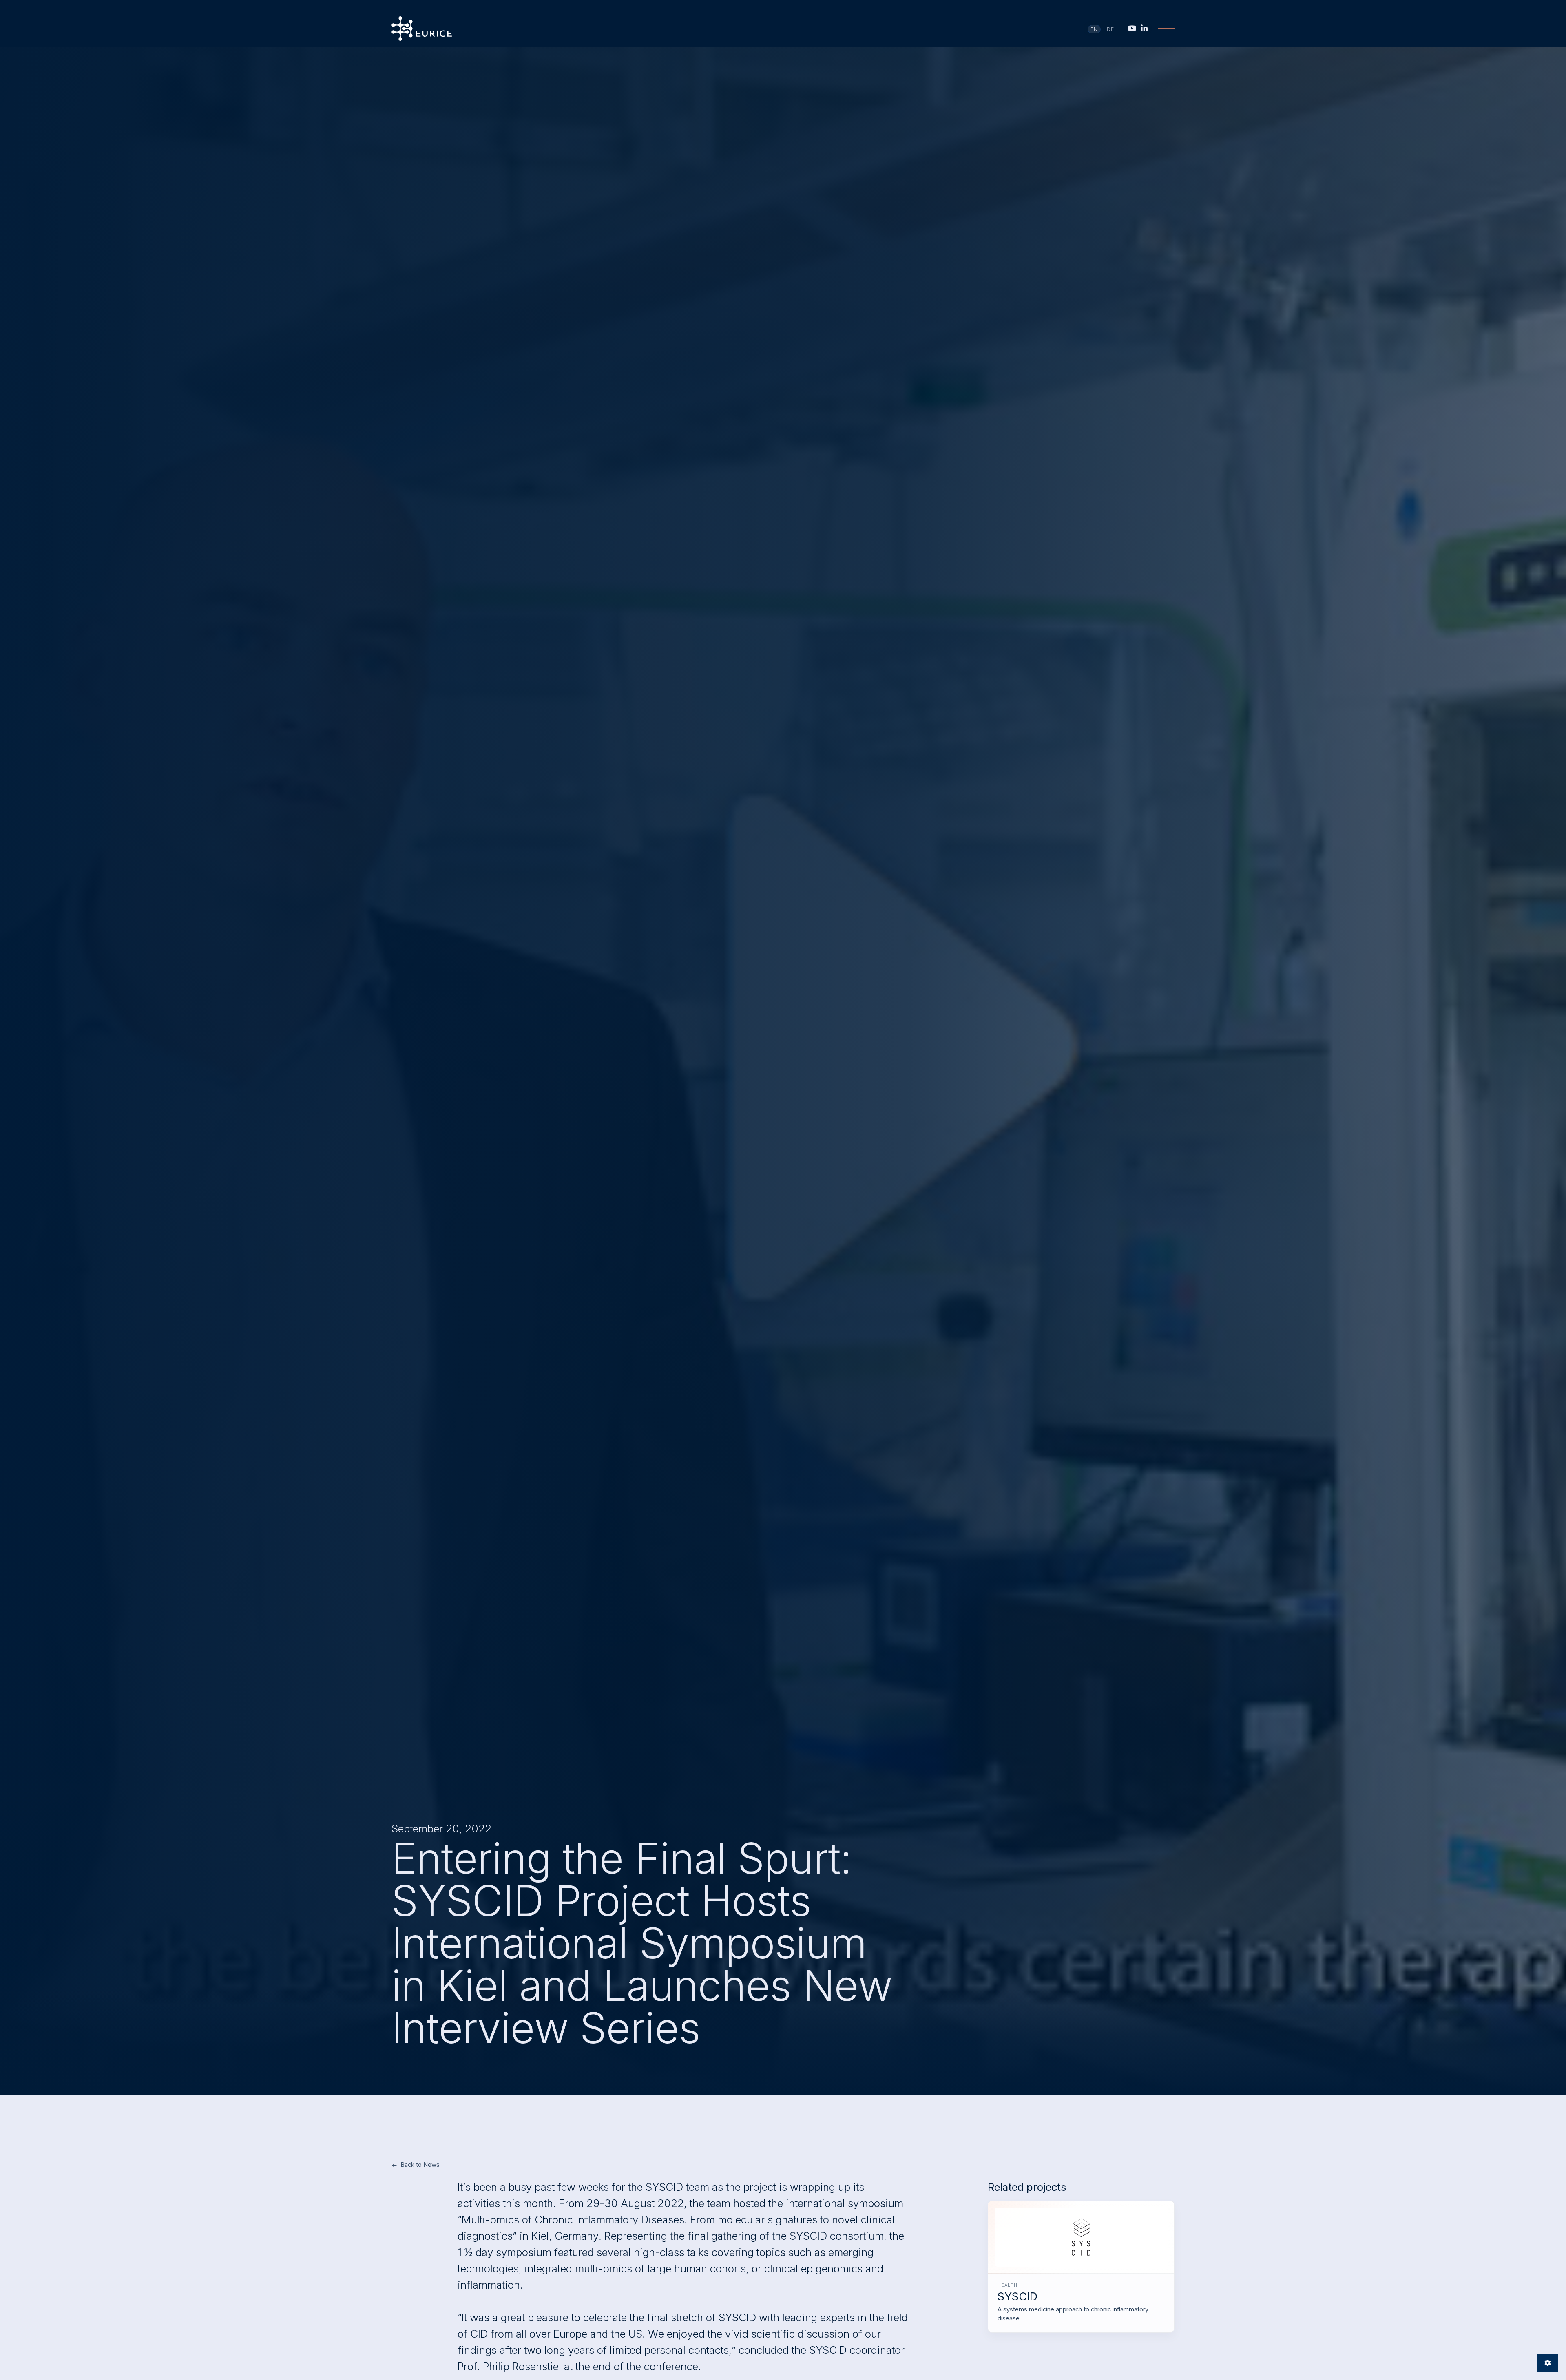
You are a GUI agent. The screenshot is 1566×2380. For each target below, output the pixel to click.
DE (1111, 29)
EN (1094, 29)
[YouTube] (1132, 28)
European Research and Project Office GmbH (422, 29)
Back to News (420, 2165)
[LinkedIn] (1144, 28)
